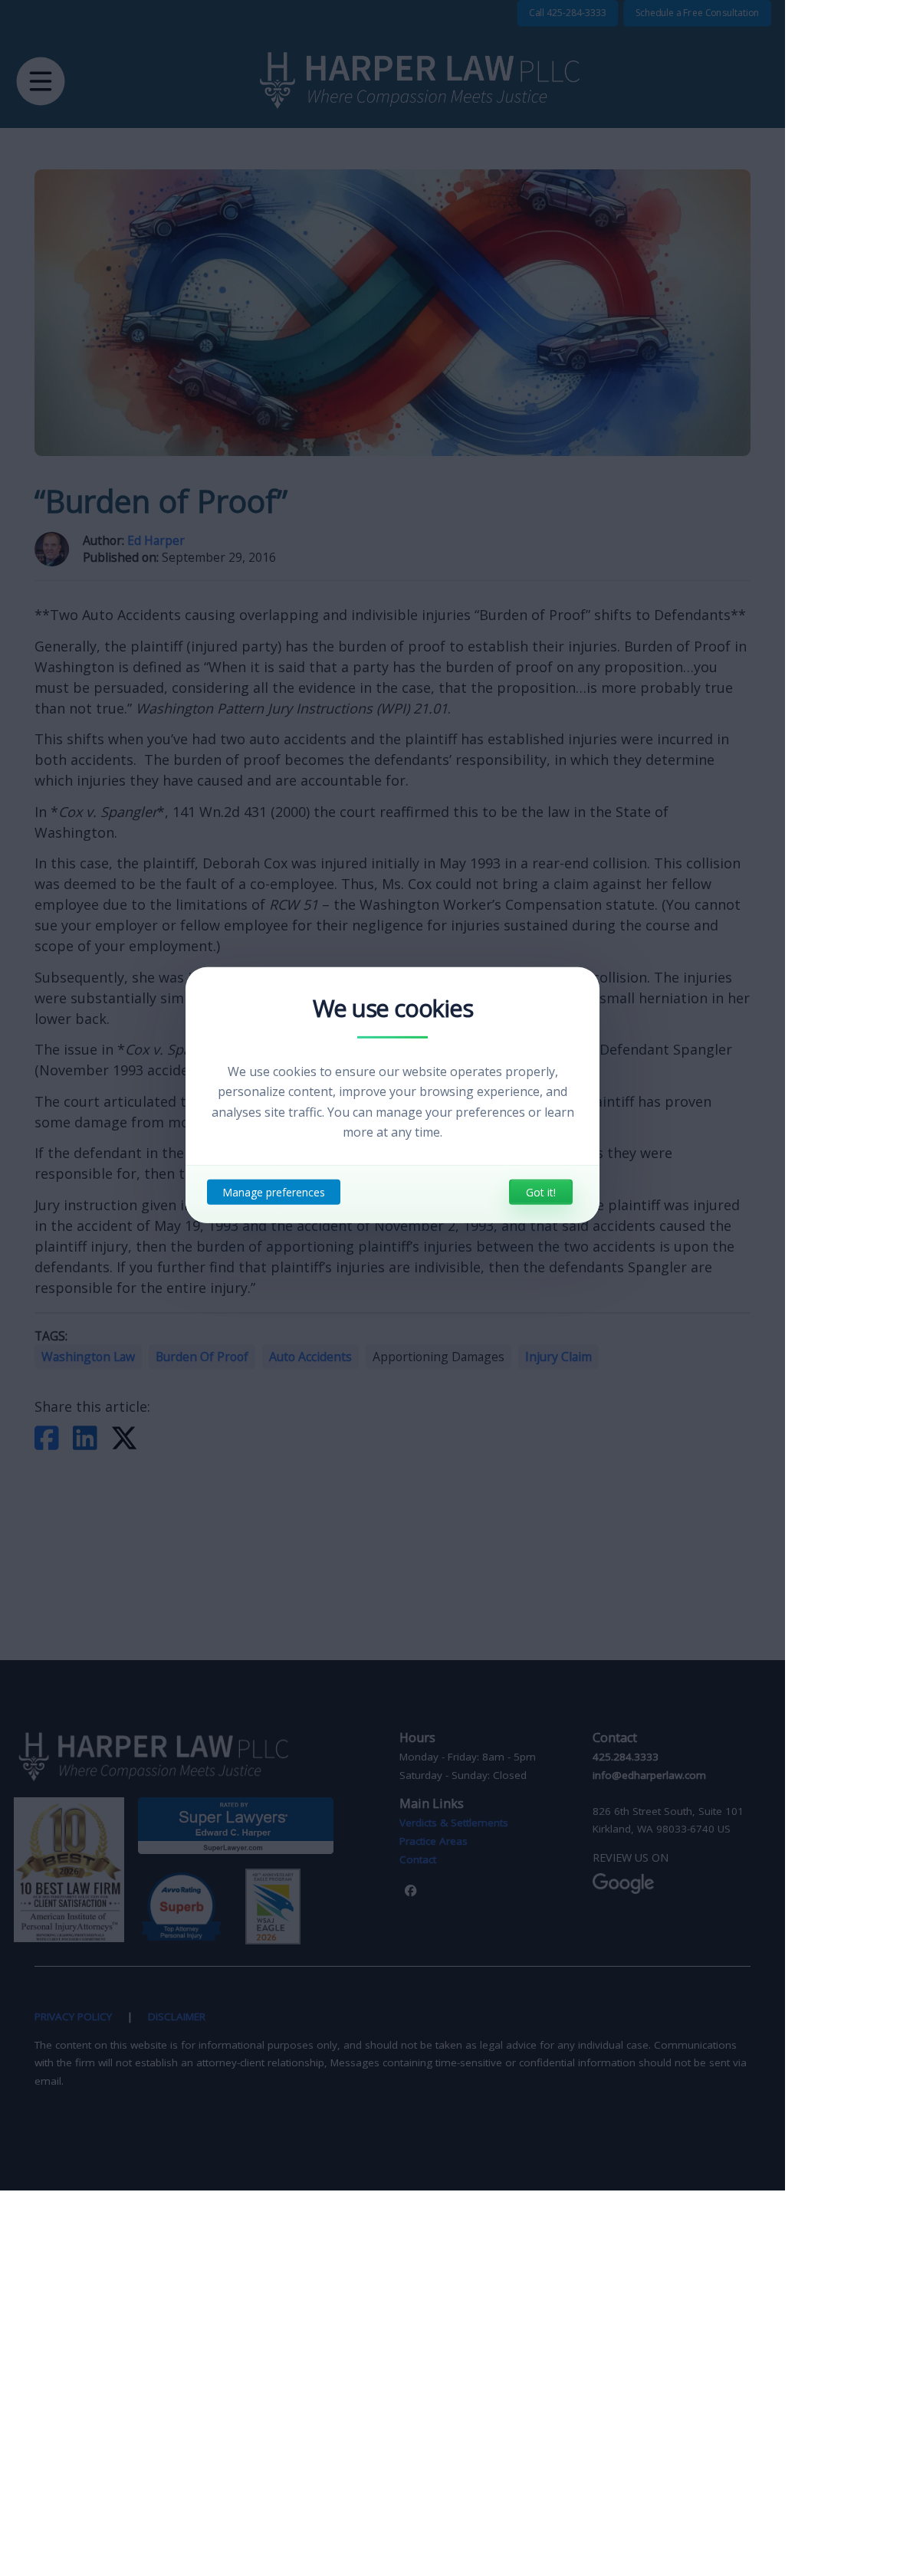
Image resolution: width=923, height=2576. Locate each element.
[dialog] (393, 1095)
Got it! (541, 1192)
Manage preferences (274, 1192)
